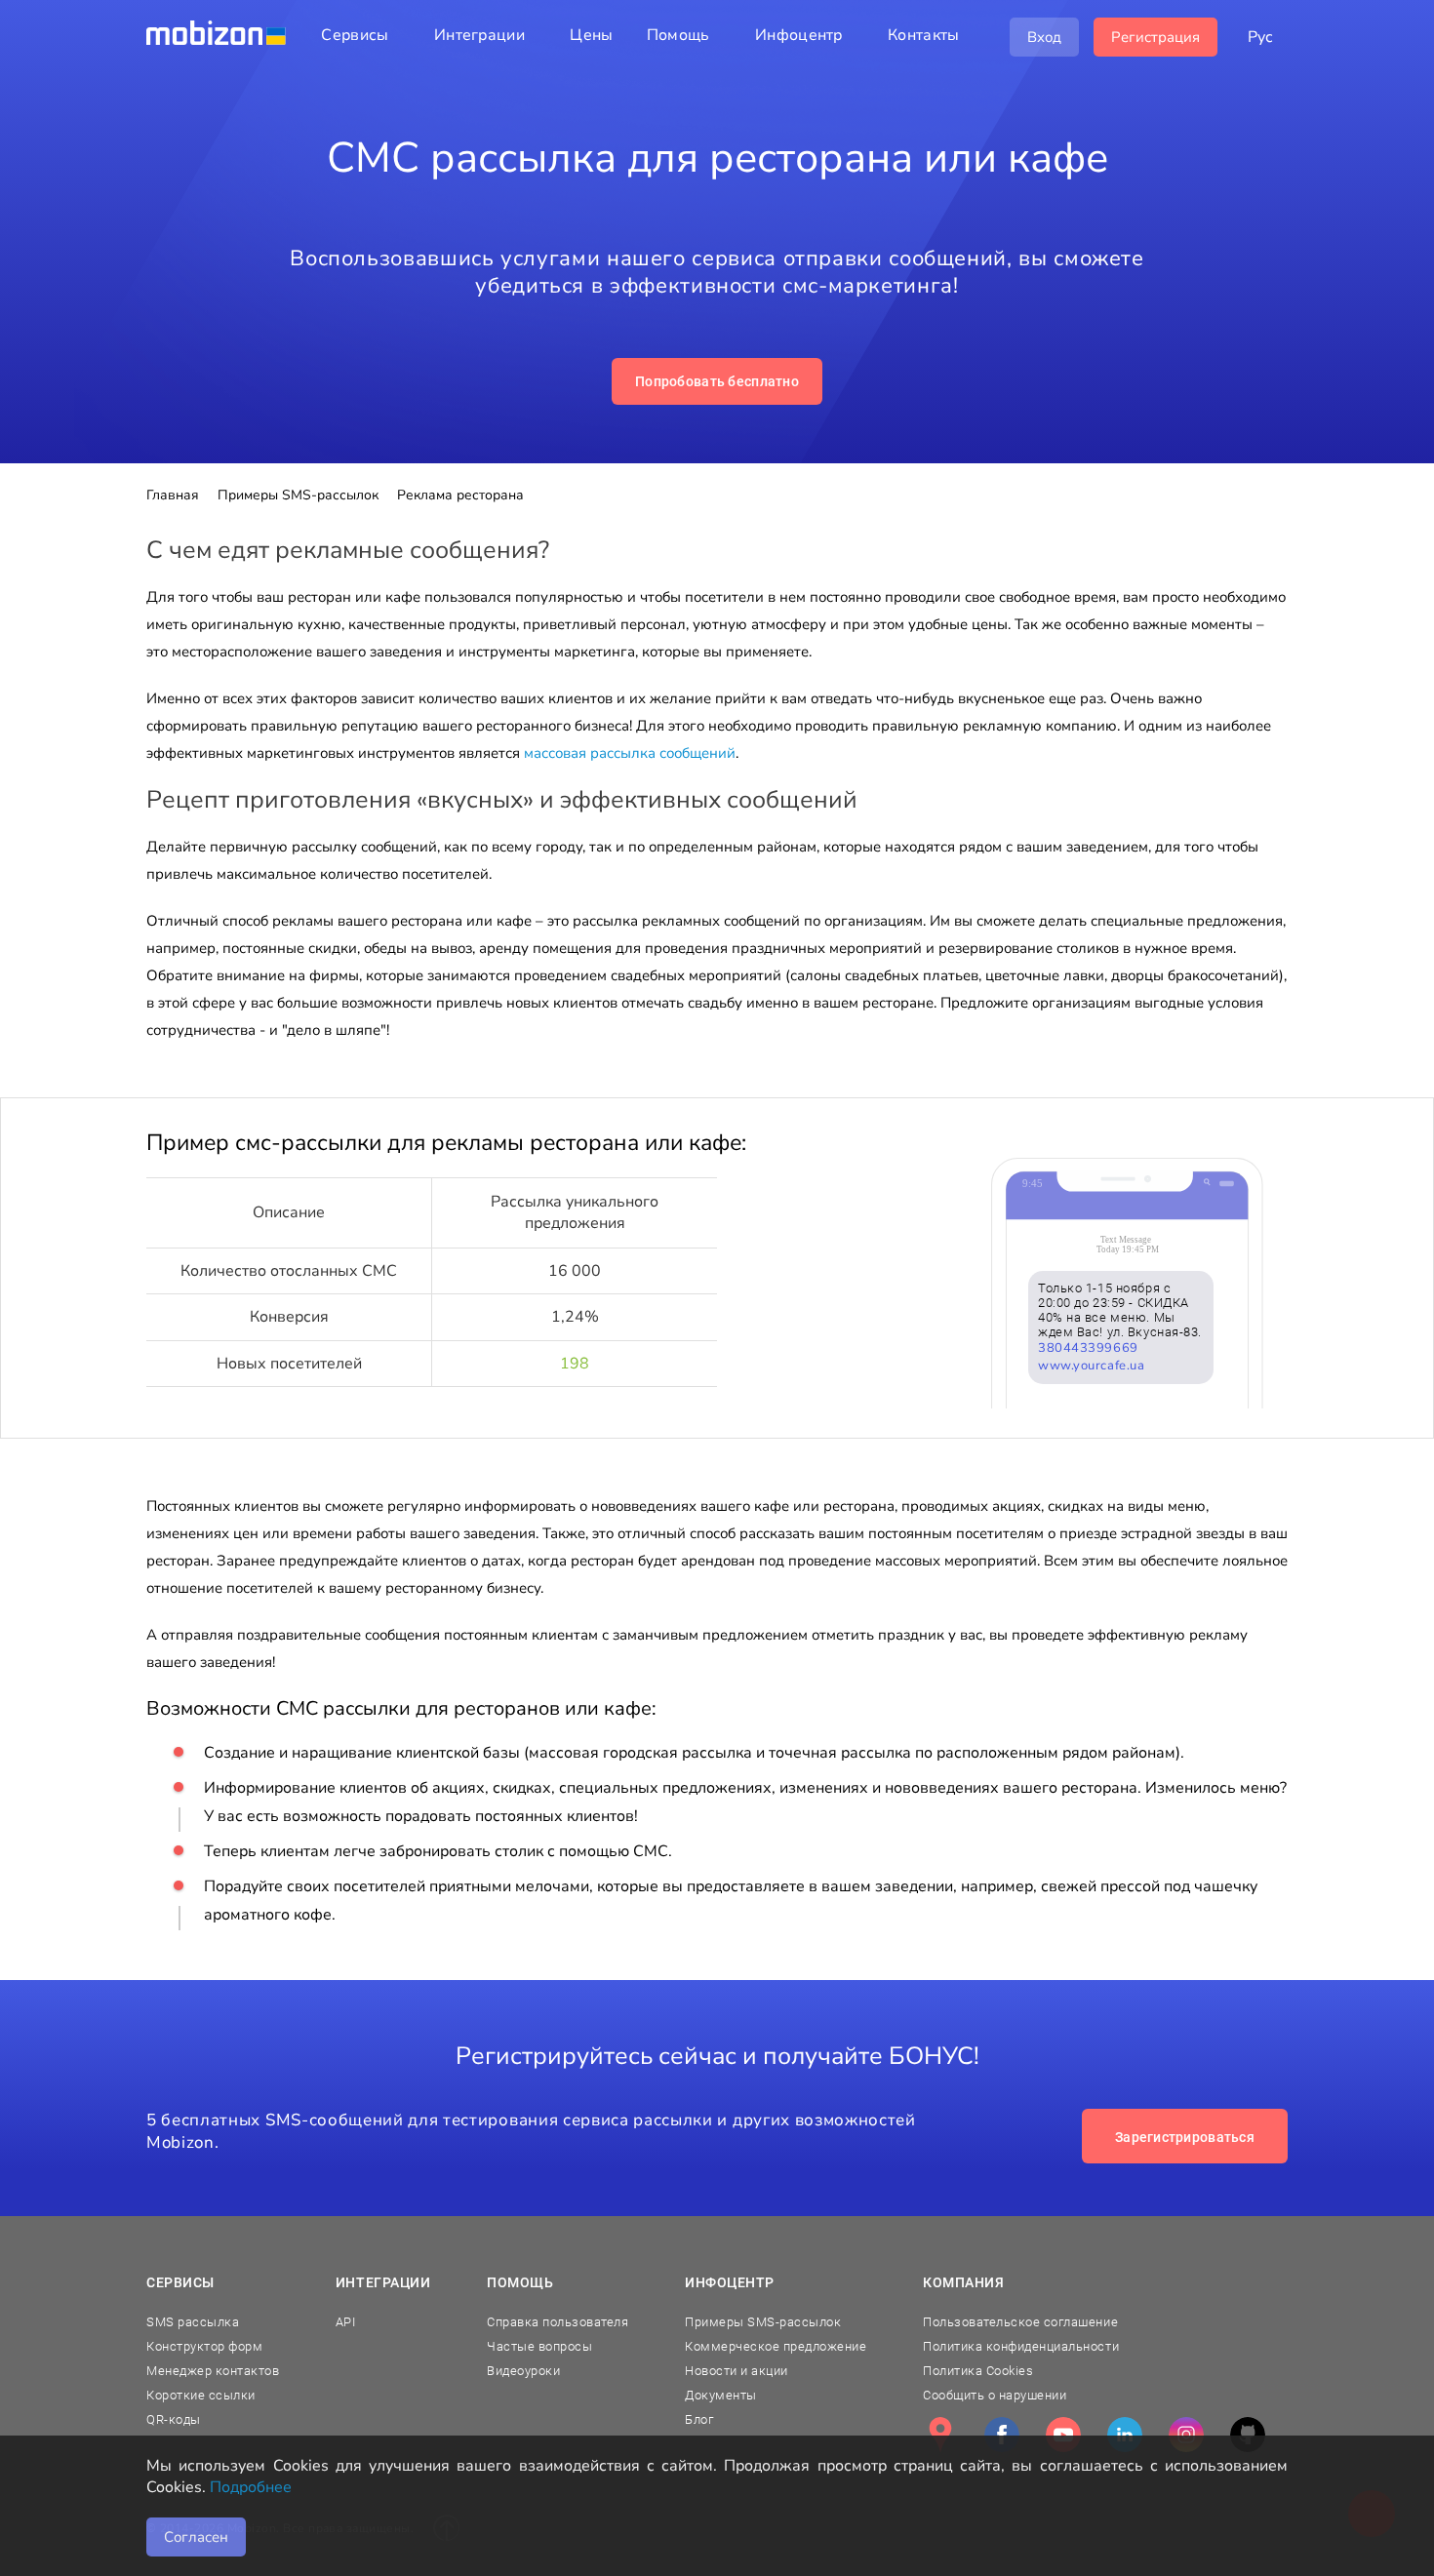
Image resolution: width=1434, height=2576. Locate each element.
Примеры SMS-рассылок (763, 2322)
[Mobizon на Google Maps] (940, 2435)
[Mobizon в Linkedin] (1125, 2435)
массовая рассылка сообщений (630, 753)
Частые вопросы (539, 2346)
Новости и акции (737, 2371)
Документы (721, 2395)
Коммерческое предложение (776, 2346)
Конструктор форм (204, 2346)
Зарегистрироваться (1185, 2137)
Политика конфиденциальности (1021, 2346)
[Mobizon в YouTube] (1063, 2435)
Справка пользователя (558, 2322)
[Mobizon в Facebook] (1002, 2435)
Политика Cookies (978, 2371)
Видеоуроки (523, 2371)
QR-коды (174, 2419)
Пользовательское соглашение (1020, 2322)
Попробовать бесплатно (717, 381)
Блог (699, 2419)
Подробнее (251, 2487)
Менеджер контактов (213, 2371)
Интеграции (383, 2282)
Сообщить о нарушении (995, 2395)
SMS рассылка (193, 2322)
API (346, 2322)
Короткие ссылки (201, 2395)
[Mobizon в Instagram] (1186, 2435)
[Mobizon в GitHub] (1248, 2435)
